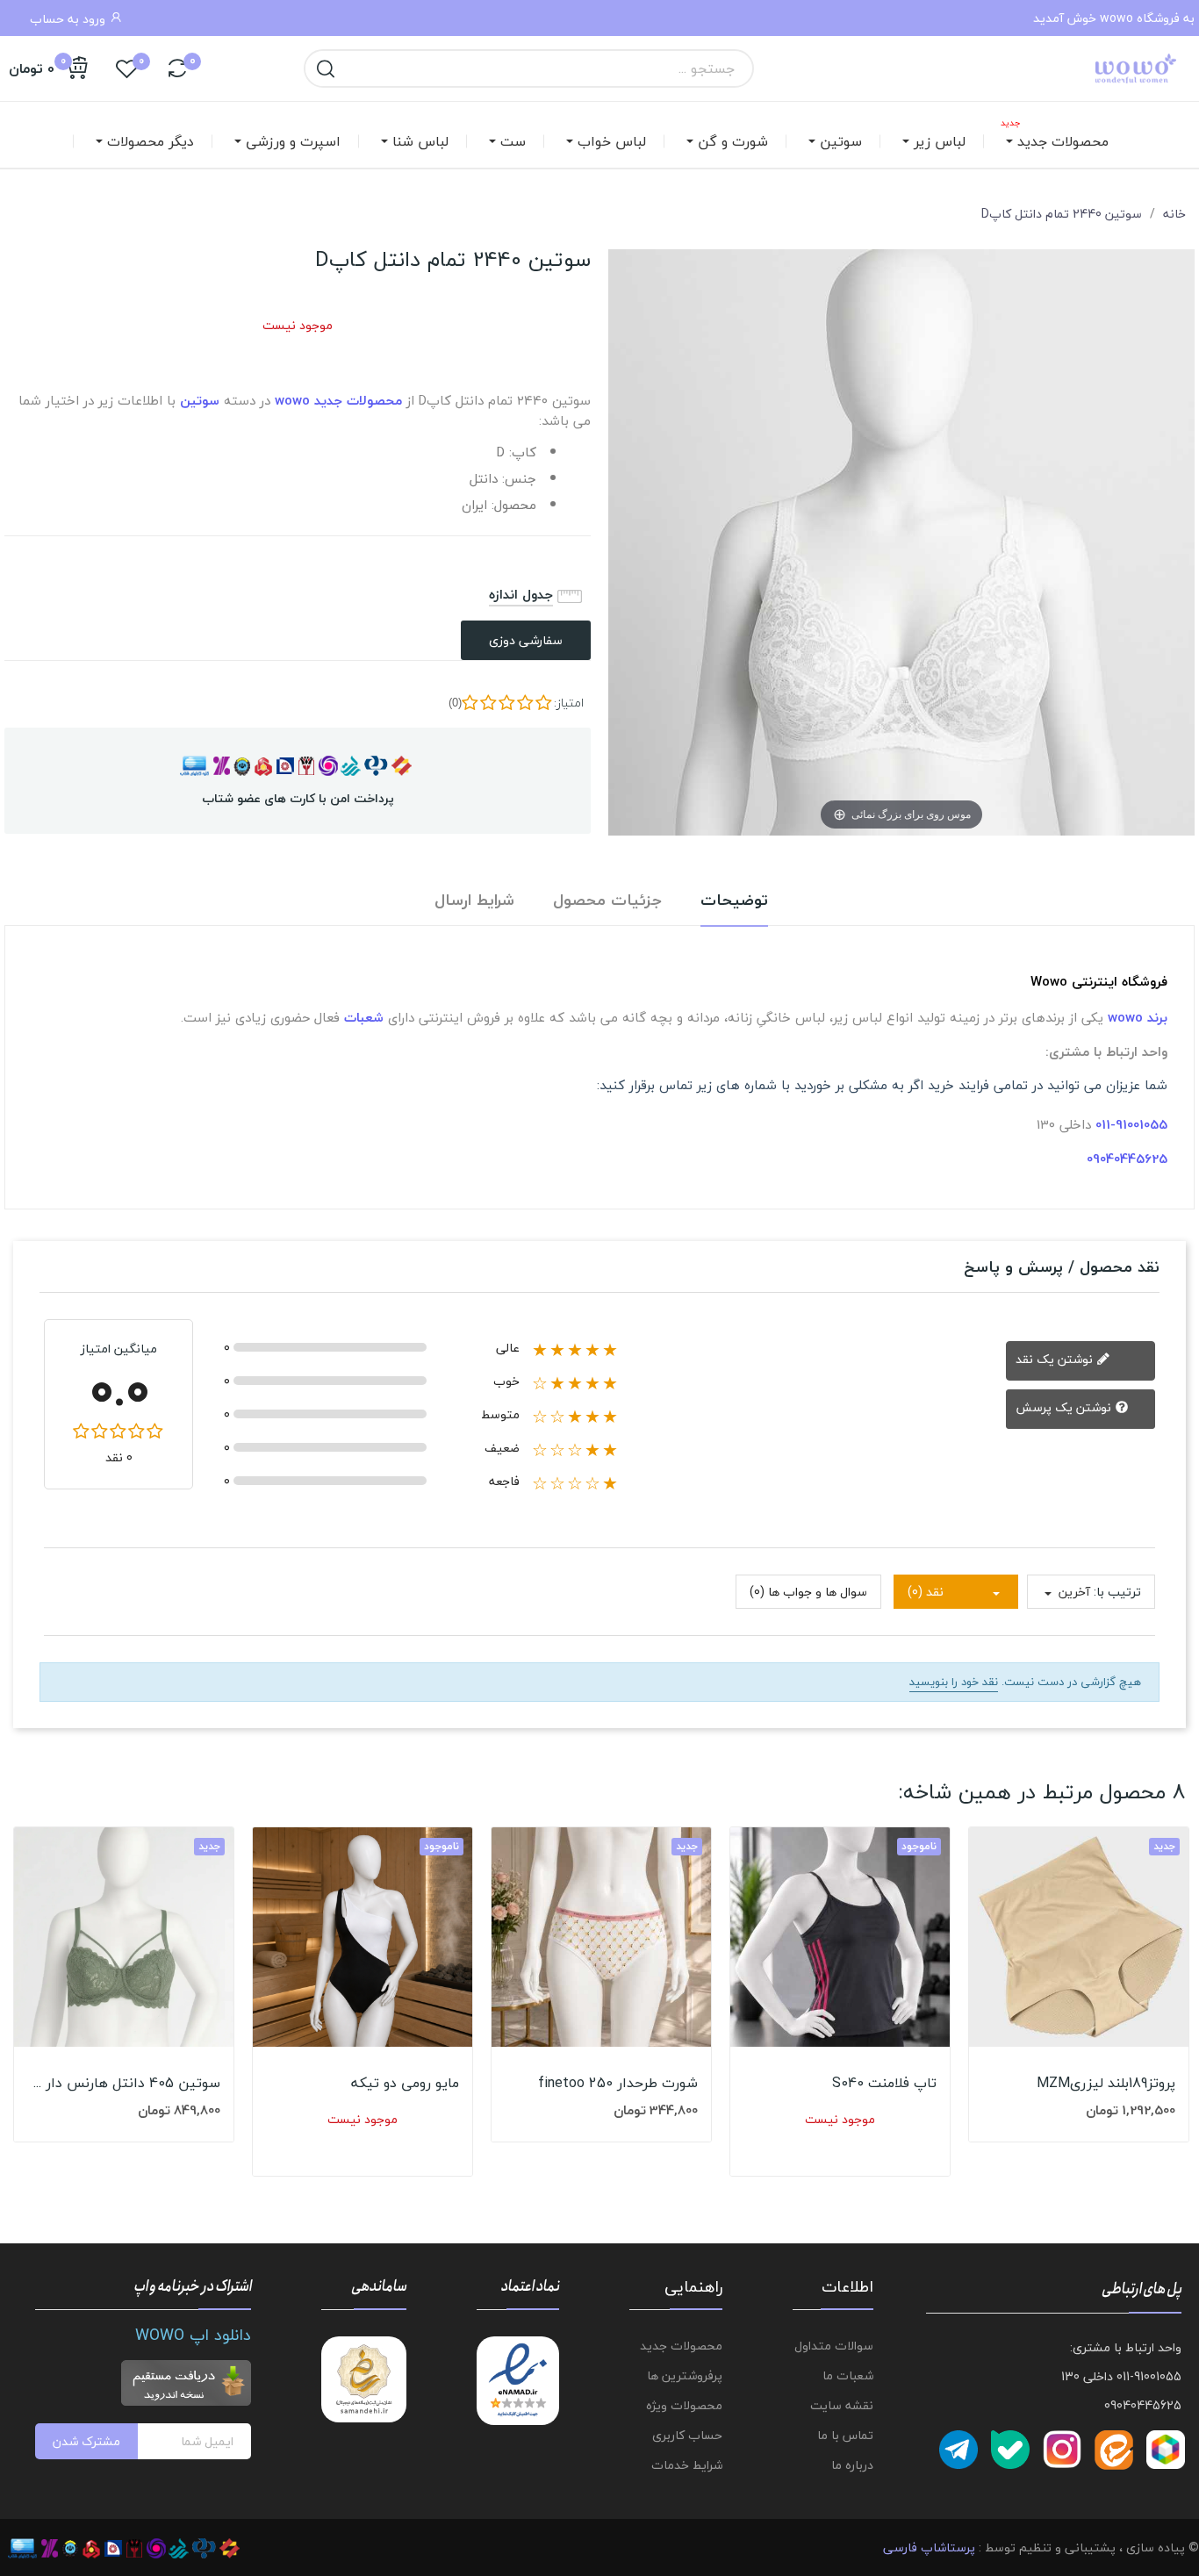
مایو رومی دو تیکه (405, 2083)
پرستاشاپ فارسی (929, 2547)
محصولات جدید (681, 2346)
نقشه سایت (842, 2405)
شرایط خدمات (686, 2465)
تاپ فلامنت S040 (884, 2083)
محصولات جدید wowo (338, 400)
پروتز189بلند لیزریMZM (1106, 2083)
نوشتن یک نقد (1056, 1359)
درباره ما (852, 2465)
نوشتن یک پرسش (1065, 1407)
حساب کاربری (687, 2435)
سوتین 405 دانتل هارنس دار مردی (124, 2083)
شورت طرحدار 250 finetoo (618, 2083)
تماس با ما (845, 2435)
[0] (177, 68)
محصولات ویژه (684, 2405)
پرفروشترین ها (684, 2375)
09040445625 (1127, 1159)
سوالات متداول (834, 2346)
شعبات (364, 1017)
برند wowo (1138, 1017)
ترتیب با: (1117, 1592)
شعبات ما (848, 2375)
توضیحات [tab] (734, 901)
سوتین (200, 400)
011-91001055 (1131, 1124)
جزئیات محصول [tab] (607, 901)
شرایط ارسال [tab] (474, 901)
